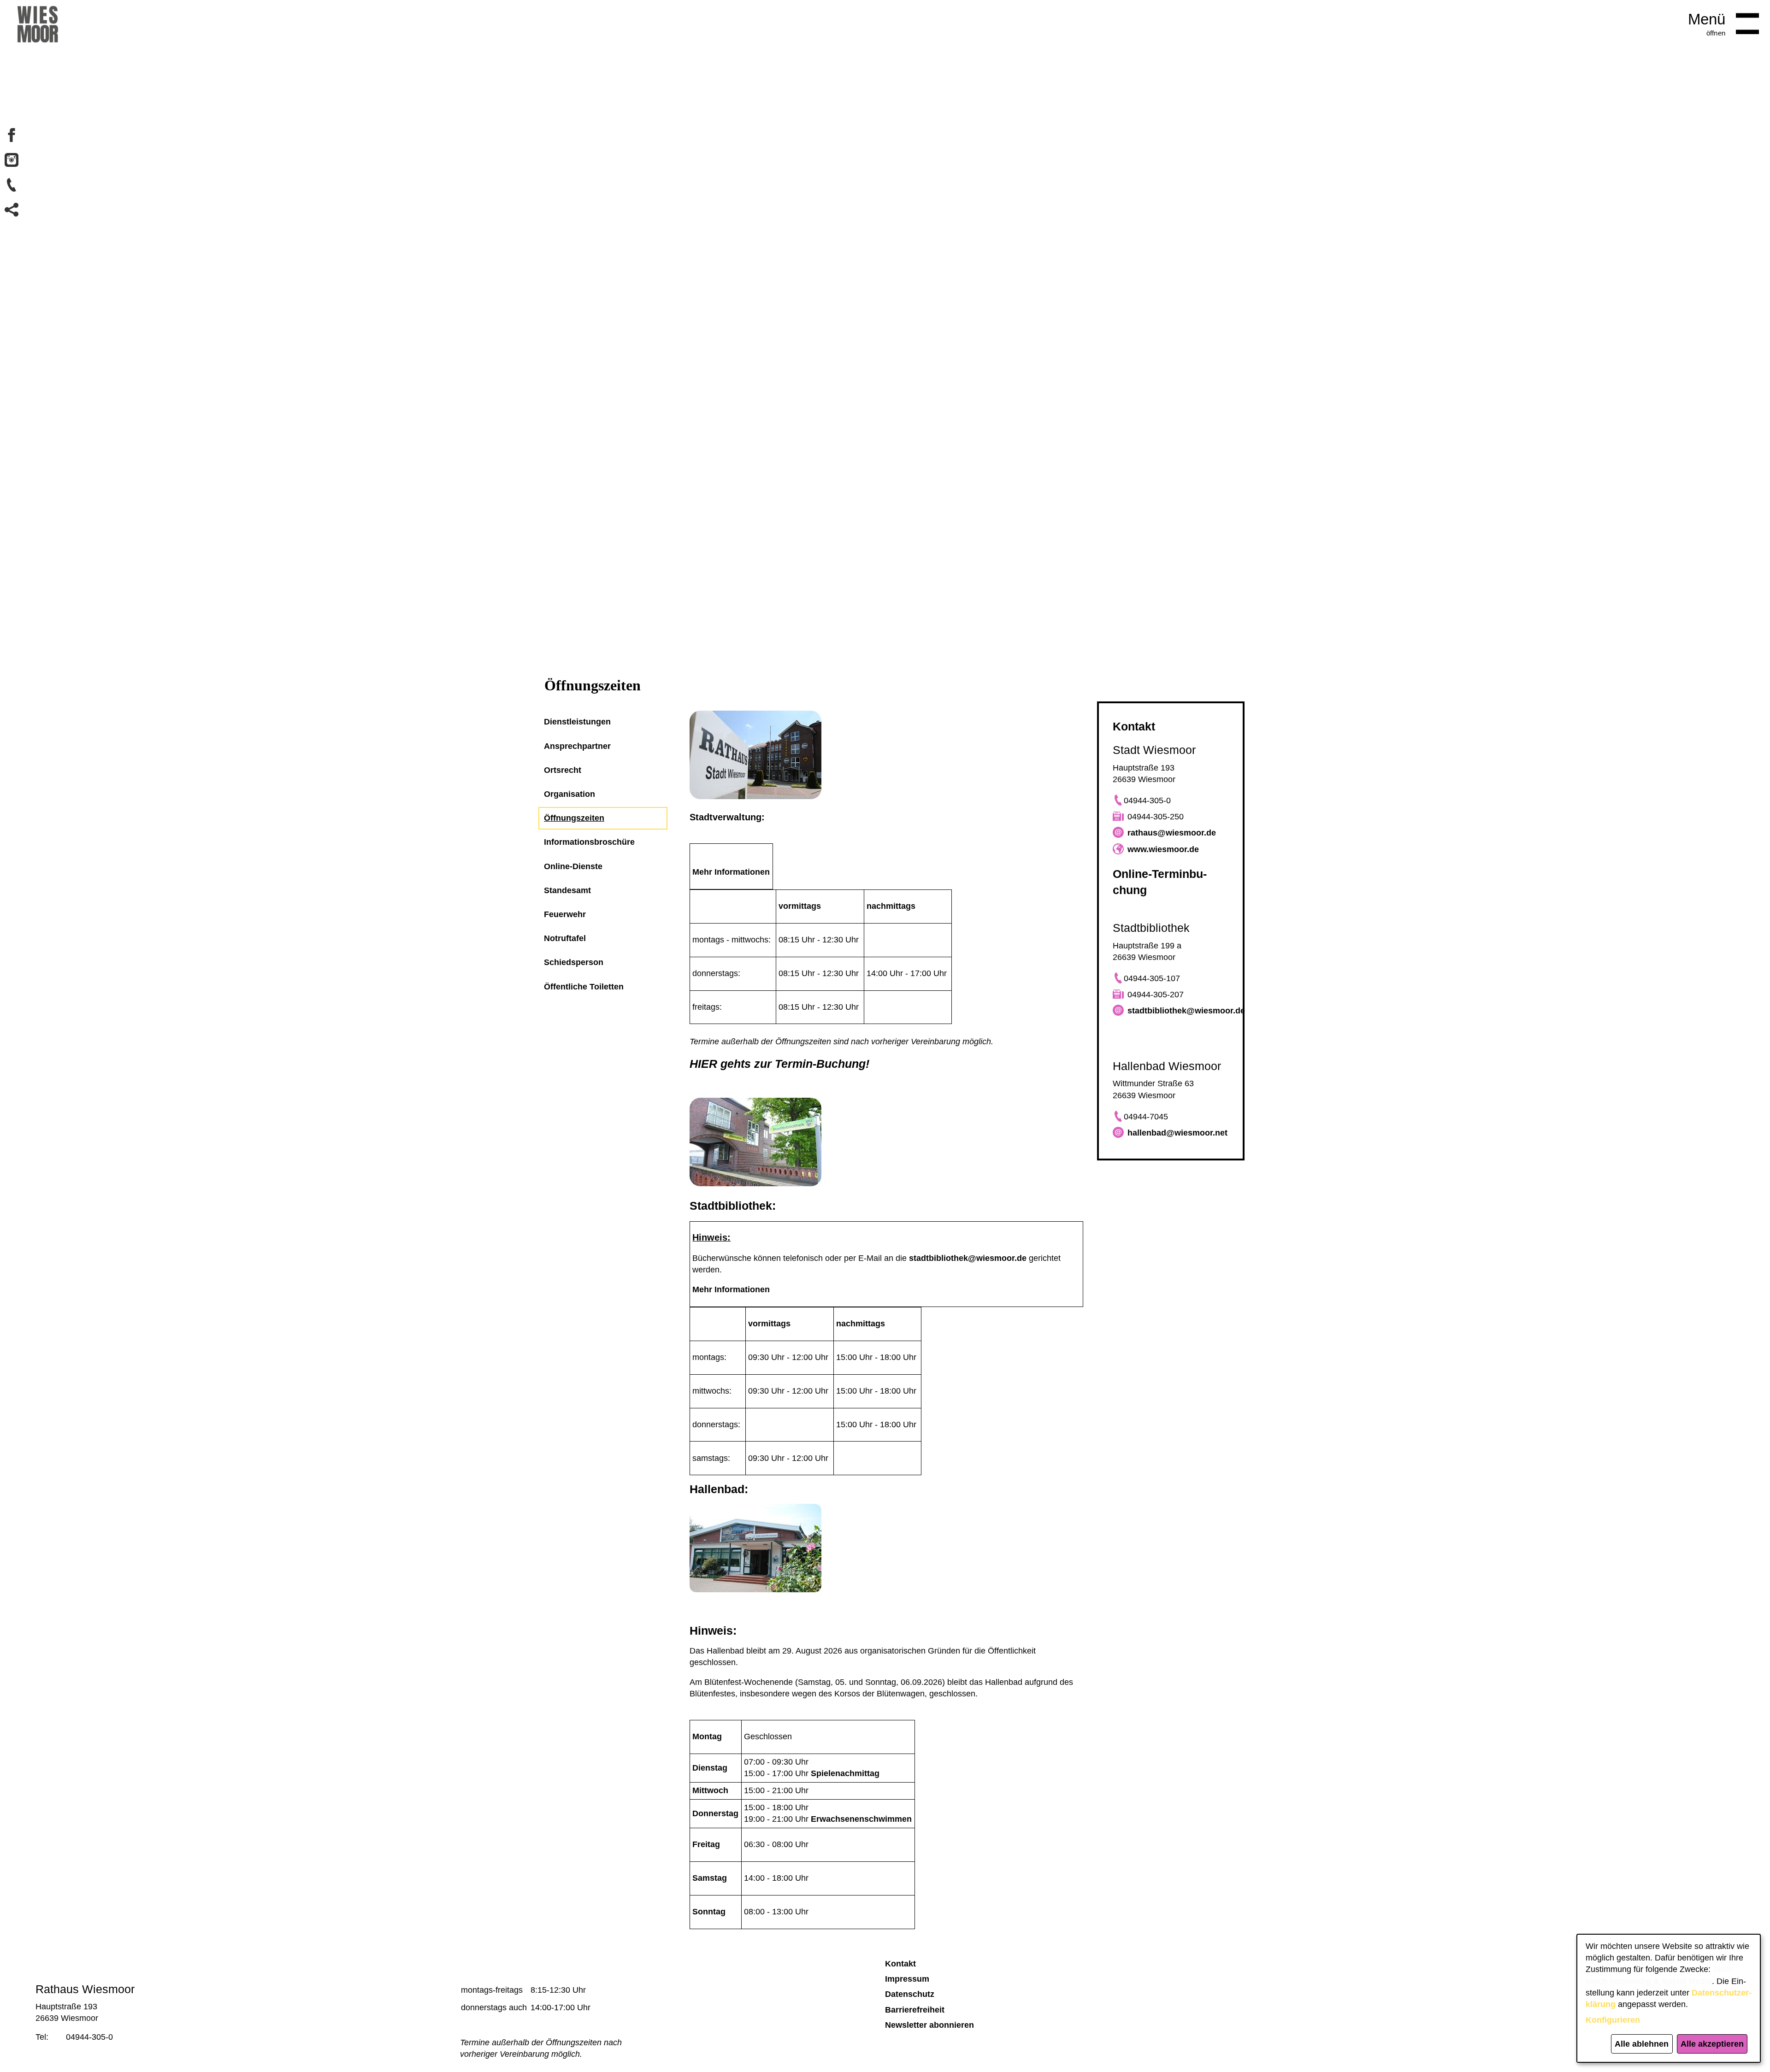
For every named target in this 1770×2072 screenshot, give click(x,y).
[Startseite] (38, 28)
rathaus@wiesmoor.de (1172, 833)
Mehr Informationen (731, 872)
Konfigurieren (1613, 2020)
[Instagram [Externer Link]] (12, 160)
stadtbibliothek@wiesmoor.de (968, 1258)
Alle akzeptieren (1712, 2044)
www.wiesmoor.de (1163, 849)
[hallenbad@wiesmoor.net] (1118, 1133)
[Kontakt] (12, 185)
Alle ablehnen (1642, 2044)
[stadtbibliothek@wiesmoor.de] (1118, 1011)
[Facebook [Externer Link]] (12, 135)
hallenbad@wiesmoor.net (1177, 1133)
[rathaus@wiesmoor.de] (1118, 833)
